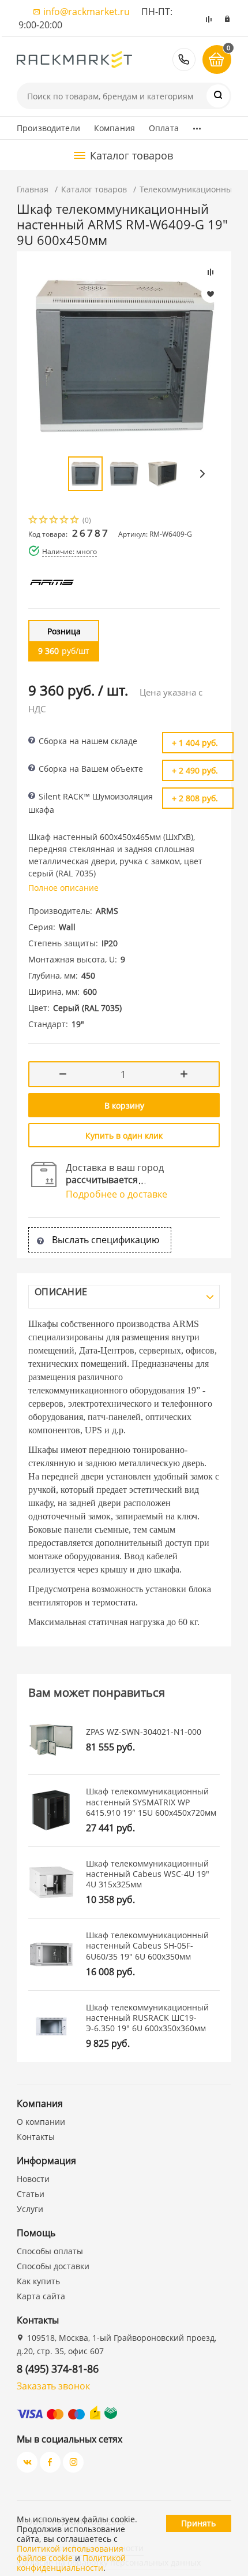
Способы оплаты (50, 2251)
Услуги (30, 2209)
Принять (198, 2523)
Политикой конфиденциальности (71, 2563)
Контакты (36, 2137)
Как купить (38, 2281)
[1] (33, 521)
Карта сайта (41, 2296)
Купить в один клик (124, 1135)
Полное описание (63, 888)
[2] (44, 521)
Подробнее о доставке (117, 1194)
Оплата (164, 128)
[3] (54, 521)
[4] (65, 521)
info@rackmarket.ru (87, 12)
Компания (114, 128)
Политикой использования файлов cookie (70, 2553)
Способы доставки (53, 2266)
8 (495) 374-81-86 (184, 60)
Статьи (31, 2194)
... (197, 125)
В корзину (124, 1105)
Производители (48, 128)
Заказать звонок (53, 2386)
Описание (61, 1292)
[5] (75, 521)
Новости (33, 2179)
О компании (41, 2122)
